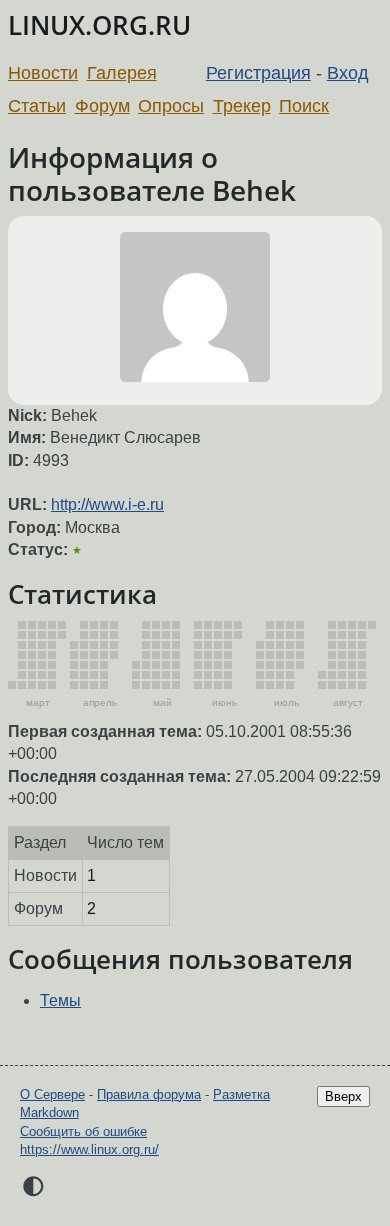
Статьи (37, 106)
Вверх (343, 1096)
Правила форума (149, 1094)
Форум (102, 106)
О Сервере (52, 1094)
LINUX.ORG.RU (99, 25)
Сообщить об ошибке (83, 1131)
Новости (43, 73)
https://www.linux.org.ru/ (89, 1149)
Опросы (171, 106)
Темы (60, 1000)
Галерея (122, 73)
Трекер (242, 106)
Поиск (304, 106)
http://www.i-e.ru (107, 504)
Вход (348, 73)
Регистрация (258, 73)
